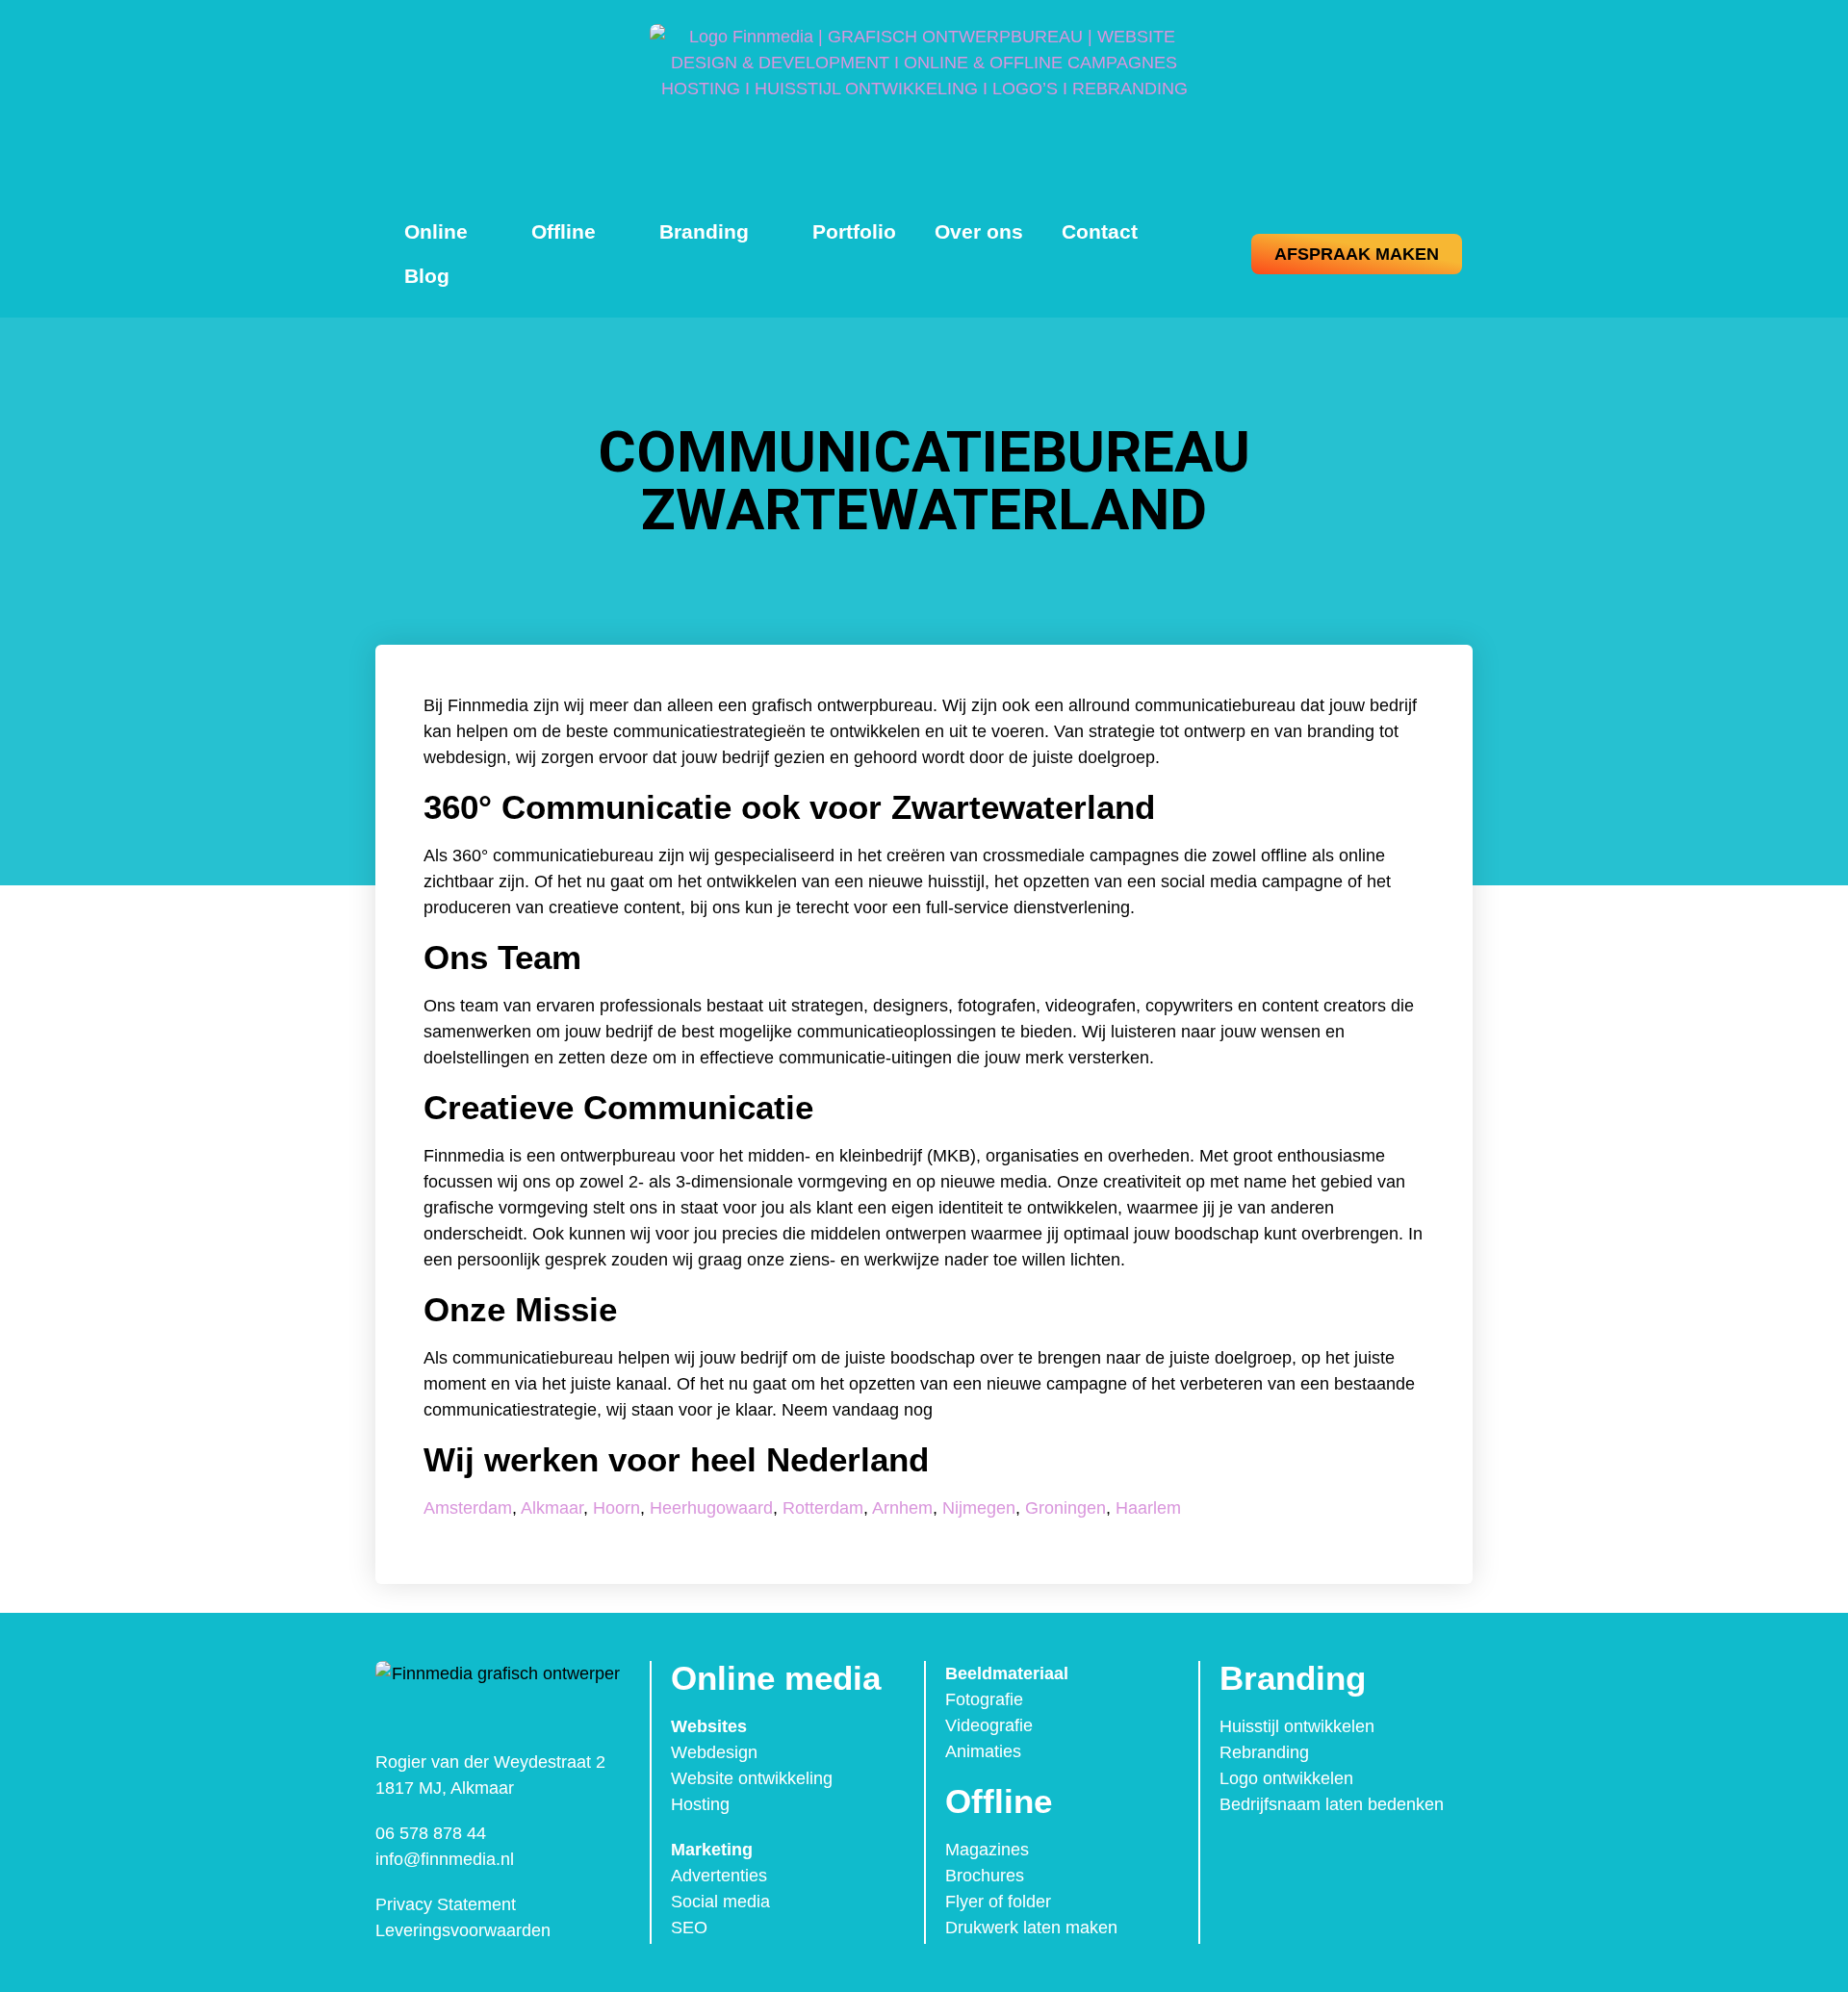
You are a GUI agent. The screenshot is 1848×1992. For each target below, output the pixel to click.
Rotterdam (823, 1508)
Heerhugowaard (711, 1508)
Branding (704, 231)
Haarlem (1148, 1508)
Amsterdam (468, 1508)
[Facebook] (1240, 1857)
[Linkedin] (1321, 1857)
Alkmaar (552, 1508)
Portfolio (854, 231)
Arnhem (902, 1508)
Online (436, 231)
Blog (427, 276)
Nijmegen (979, 1508)
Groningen (1065, 1508)
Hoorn (616, 1508)
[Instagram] (1280, 1857)
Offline (564, 231)
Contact (1100, 231)
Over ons (979, 231)
